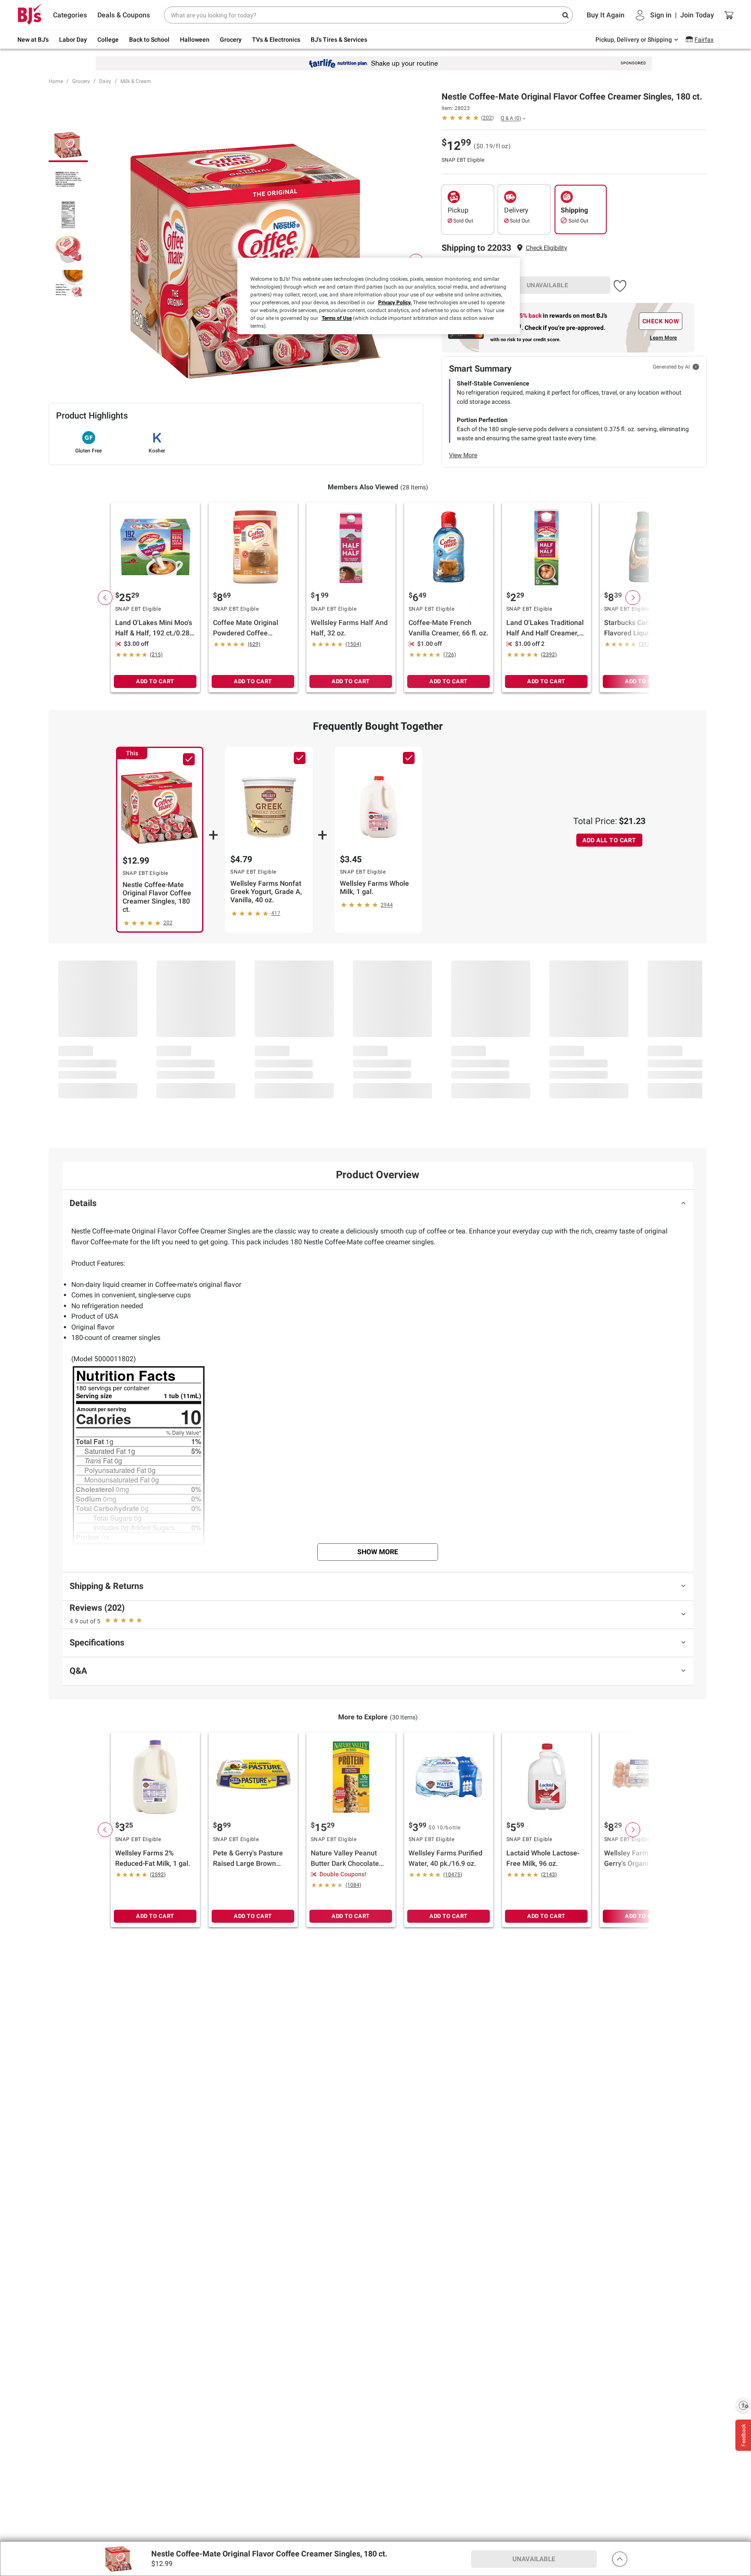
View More (463, 455)
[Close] (508, 268)
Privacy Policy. (395, 302)
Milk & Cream (136, 81)
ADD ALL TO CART (609, 840)
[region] (379, 296)
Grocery (81, 81)
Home (56, 81)
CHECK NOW (661, 321)
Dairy (105, 81)
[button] (547, 248)
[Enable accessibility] (743, 2405)
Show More (378, 1552)
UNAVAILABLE (548, 285)
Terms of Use (337, 318)
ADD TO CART (155, 681)
